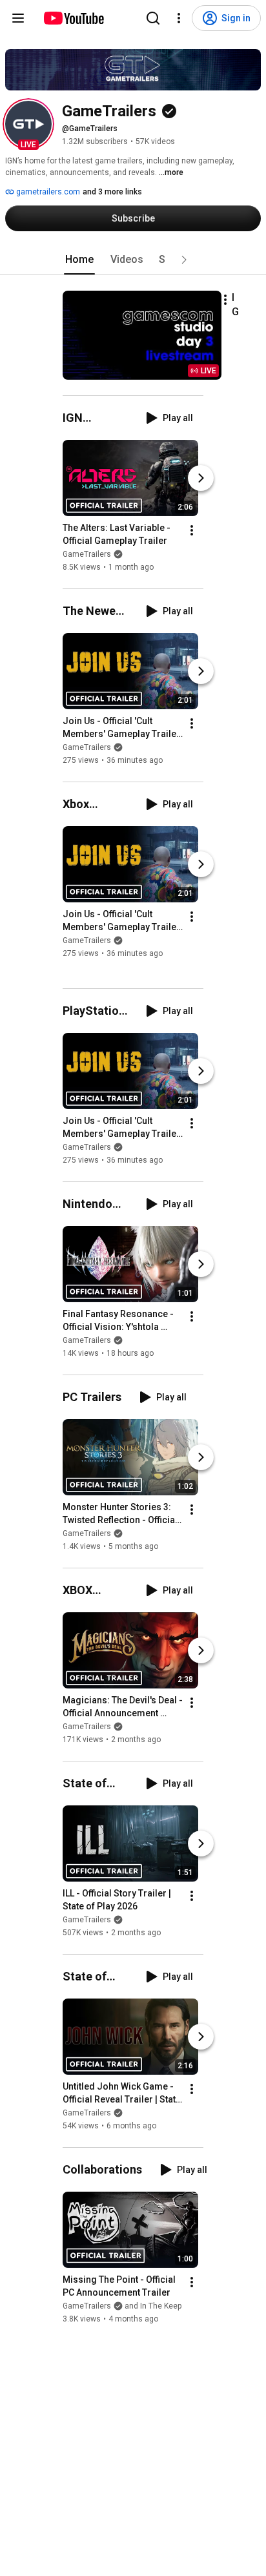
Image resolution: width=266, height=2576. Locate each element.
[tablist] (133, 260)
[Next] (201, 478)
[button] (28, 124)
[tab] (79, 260)
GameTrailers (87, 554)
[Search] (153, 18)
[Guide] (18, 18)
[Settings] (179, 18)
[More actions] (225, 300)
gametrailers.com (47, 192)
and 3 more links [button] (112, 192)
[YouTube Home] (73, 18)
